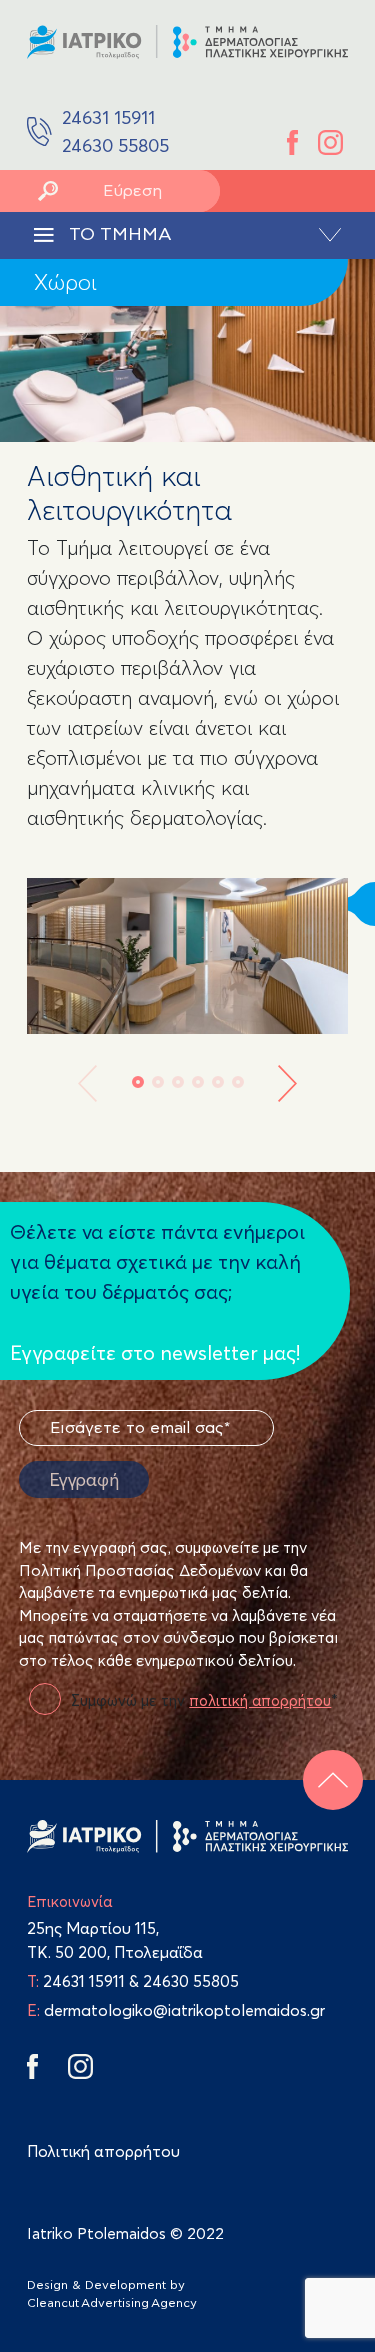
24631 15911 (84, 1981)
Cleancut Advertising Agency (112, 2303)
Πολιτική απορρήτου (103, 2151)
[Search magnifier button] (48, 191)
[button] (138, 1082)
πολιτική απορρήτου (260, 1700)
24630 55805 (191, 1981)
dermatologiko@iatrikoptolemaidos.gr (176, 2010)
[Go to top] (333, 1780)
